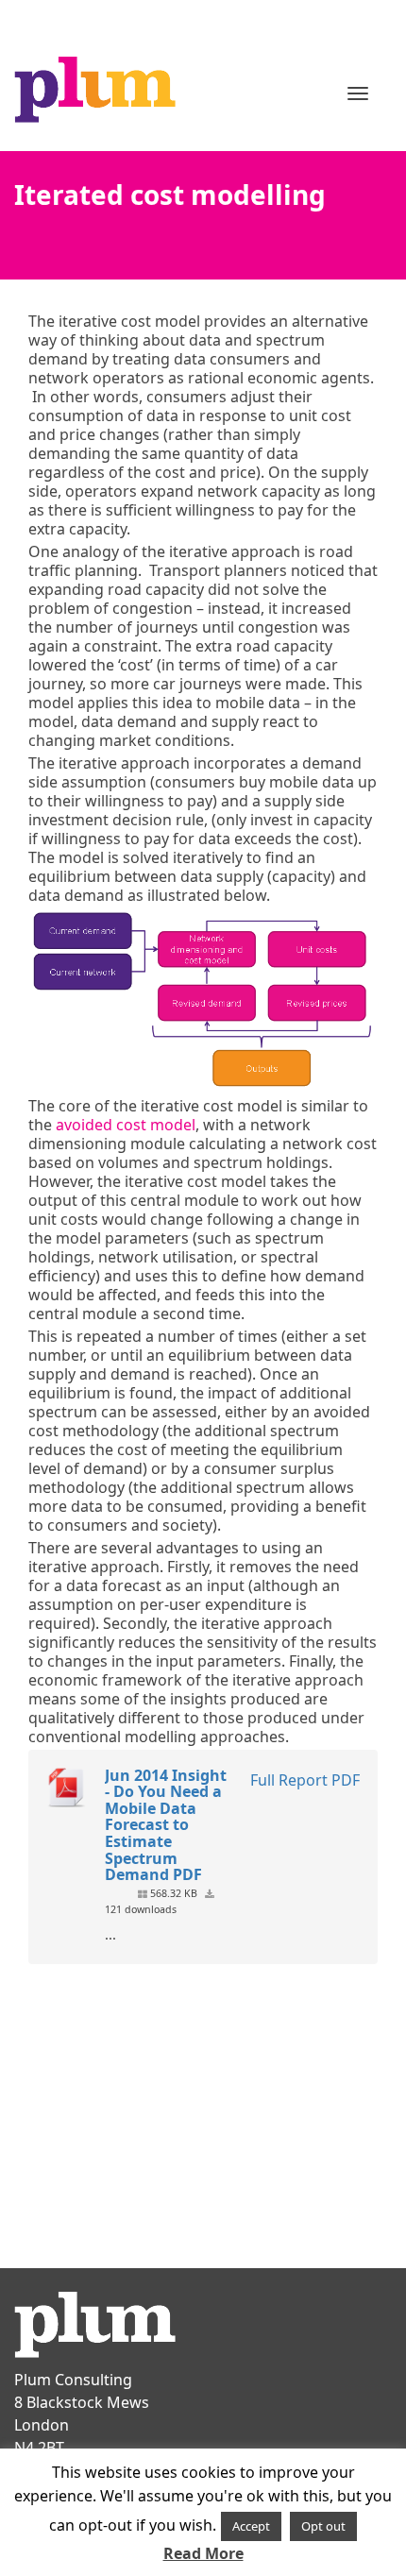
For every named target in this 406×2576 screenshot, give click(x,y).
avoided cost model (126, 1125)
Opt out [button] (323, 2526)
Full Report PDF (305, 1780)
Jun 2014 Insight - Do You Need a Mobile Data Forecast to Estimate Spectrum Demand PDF (166, 1825)
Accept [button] (251, 2526)
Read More (203, 2553)
